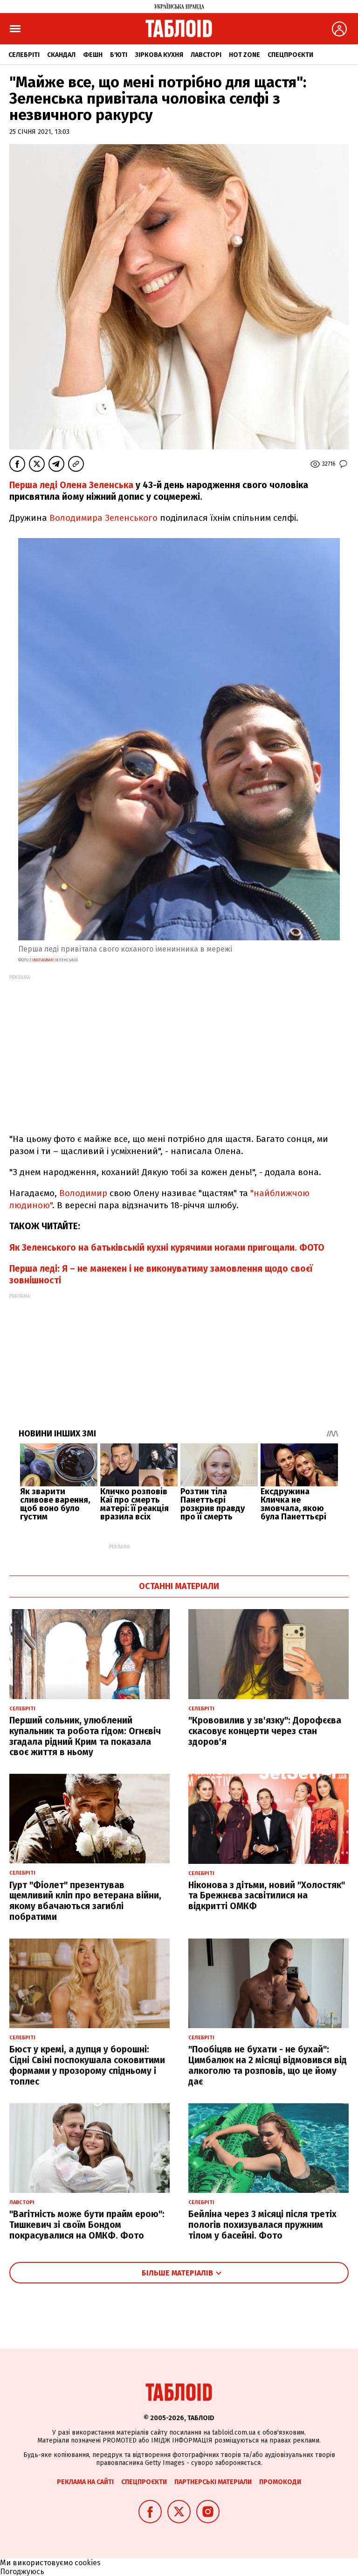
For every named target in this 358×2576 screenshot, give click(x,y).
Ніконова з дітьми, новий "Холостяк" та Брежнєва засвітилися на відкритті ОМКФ (267, 1896)
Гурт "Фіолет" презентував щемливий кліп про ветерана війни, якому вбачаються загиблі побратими (85, 1901)
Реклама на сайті (85, 2482)
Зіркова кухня (159, 55)
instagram (42, 960)
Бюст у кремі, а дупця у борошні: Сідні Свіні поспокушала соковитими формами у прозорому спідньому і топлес (87, 2065)
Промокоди (280, 2482)
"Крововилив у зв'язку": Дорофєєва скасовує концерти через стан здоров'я (265, 1731)
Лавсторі (206, 55)
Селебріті (24, 55)
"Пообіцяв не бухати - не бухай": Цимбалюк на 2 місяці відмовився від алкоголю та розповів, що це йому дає (268, 2065)
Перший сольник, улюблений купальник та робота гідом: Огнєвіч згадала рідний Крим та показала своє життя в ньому (85, 1736)
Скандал (61, 55)
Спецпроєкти (290, 55)
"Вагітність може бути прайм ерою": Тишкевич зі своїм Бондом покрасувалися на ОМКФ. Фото (87, 2225)
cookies (88, 2563)
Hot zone (244, 55)
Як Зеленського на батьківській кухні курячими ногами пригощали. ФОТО (167, 1248)
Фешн (93, 55)
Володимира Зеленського (103, 518)
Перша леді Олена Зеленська (71, 485)
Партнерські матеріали (213, 2482)
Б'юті (119, 55)
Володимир (83, 1193)
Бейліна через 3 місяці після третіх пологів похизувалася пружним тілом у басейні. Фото (262, 2225)
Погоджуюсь (22, 2572)
